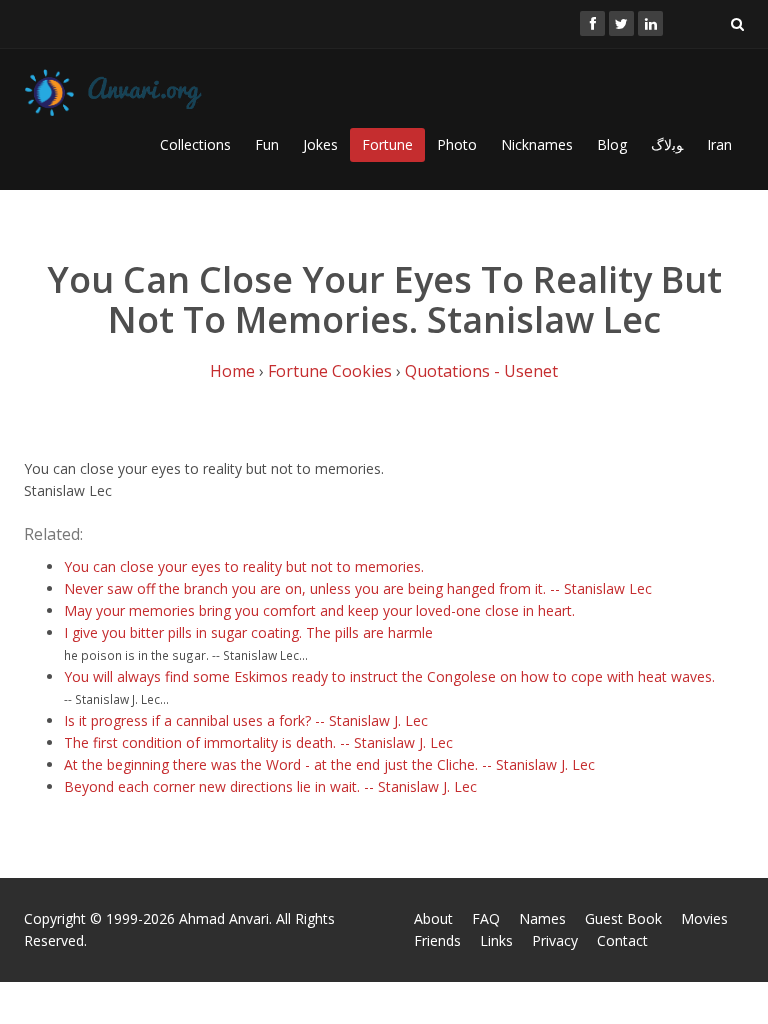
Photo (457, 144)
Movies (704, 918)
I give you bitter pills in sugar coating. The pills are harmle (248, 632)
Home (232, 371)
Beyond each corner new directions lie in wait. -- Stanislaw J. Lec (270, 786)
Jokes (320, 144)
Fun (267, 144)
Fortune (387, 144)
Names (542, 918)
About (433, 918)
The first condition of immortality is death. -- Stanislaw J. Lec (258, 742)
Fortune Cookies (330, 371)
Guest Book (623, 918)
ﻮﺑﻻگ (667, 144)
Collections (195, 144)
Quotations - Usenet (481, 371)
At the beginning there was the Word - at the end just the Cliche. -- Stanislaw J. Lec (329, 764)
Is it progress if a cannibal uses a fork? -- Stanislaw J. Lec (246, 720)
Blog (612, 144)
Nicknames (537, 144)
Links (496, 940)
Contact (622, 940)
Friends (437, 940)
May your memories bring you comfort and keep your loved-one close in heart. (319, 610)
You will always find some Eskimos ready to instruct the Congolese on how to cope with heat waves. (389, 676)
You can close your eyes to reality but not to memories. (244, 566)
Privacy (555, 940)
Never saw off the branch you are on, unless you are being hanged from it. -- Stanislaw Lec (358, 588)
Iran (719, 144)
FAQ (486, 918)
